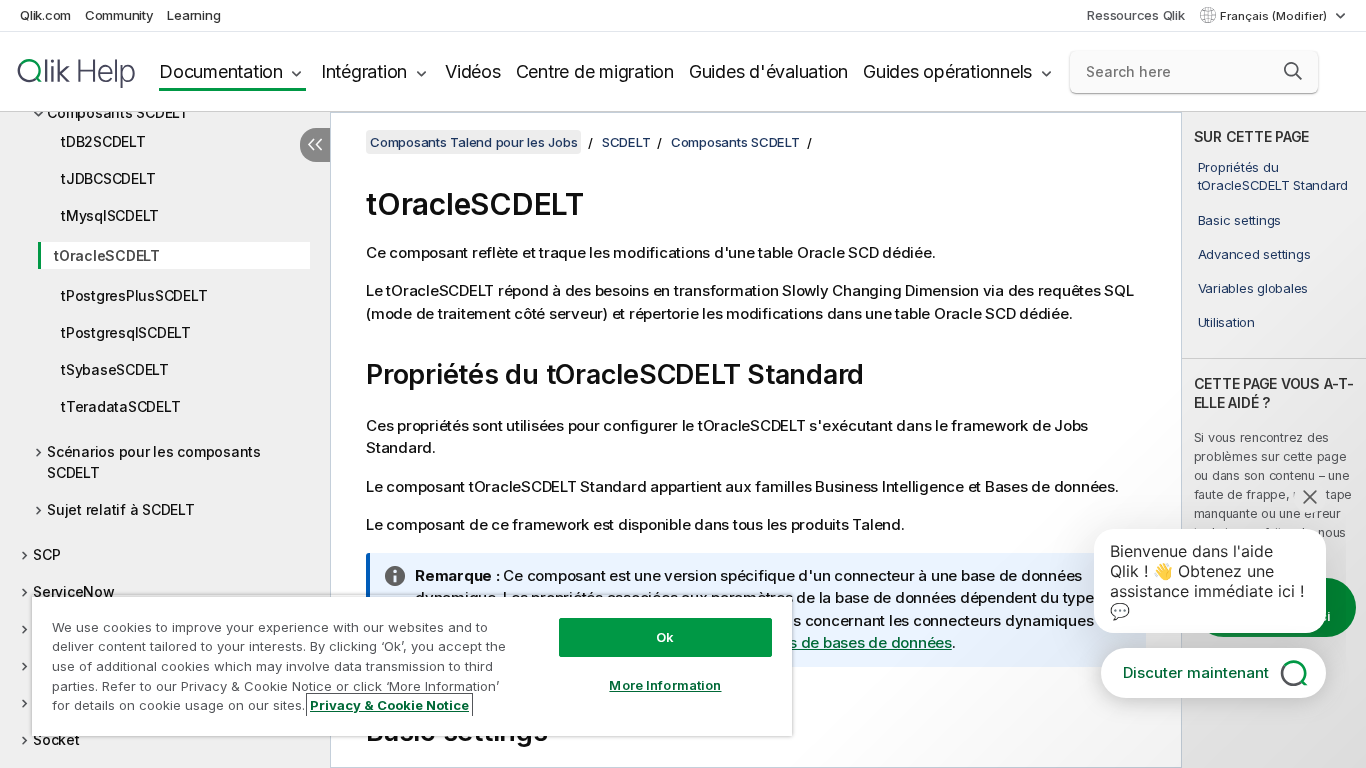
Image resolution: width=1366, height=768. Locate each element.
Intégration (364, 71)
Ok (665, 637)
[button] (1293, 71)
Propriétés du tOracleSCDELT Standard (1273, 176)
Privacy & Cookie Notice (389, 705)
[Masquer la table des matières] (315, 145)
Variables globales (1253, 288)
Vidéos (473, 71)
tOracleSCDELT (107, 255)
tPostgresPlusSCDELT (134, 295)
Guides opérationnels (947, 71)
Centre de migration (595, 71)
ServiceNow (74, 591)
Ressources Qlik (1135, 15)
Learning (193, 15)
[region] (412, 665)
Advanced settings (1254, 254)
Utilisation (1226, 322)
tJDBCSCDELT (108, 178)
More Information (665, 685)
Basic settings (1240, 220)
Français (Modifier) (1275, 16)
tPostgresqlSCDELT (126, 332)
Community (119, 15)
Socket (56, 739)
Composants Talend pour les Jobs (473, 142)
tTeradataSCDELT (120, 406)
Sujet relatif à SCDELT (121, 509)
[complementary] (1274, 440)
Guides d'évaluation (768, 71)
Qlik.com (45, 15)
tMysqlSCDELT (110, 215)
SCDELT (626, 142)
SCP (46, 554)
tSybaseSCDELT (115, 369)
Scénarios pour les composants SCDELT (154, 462)
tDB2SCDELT (103, 141)
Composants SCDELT (118, 112)
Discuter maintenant (1196, 672)
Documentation (221, 71)
